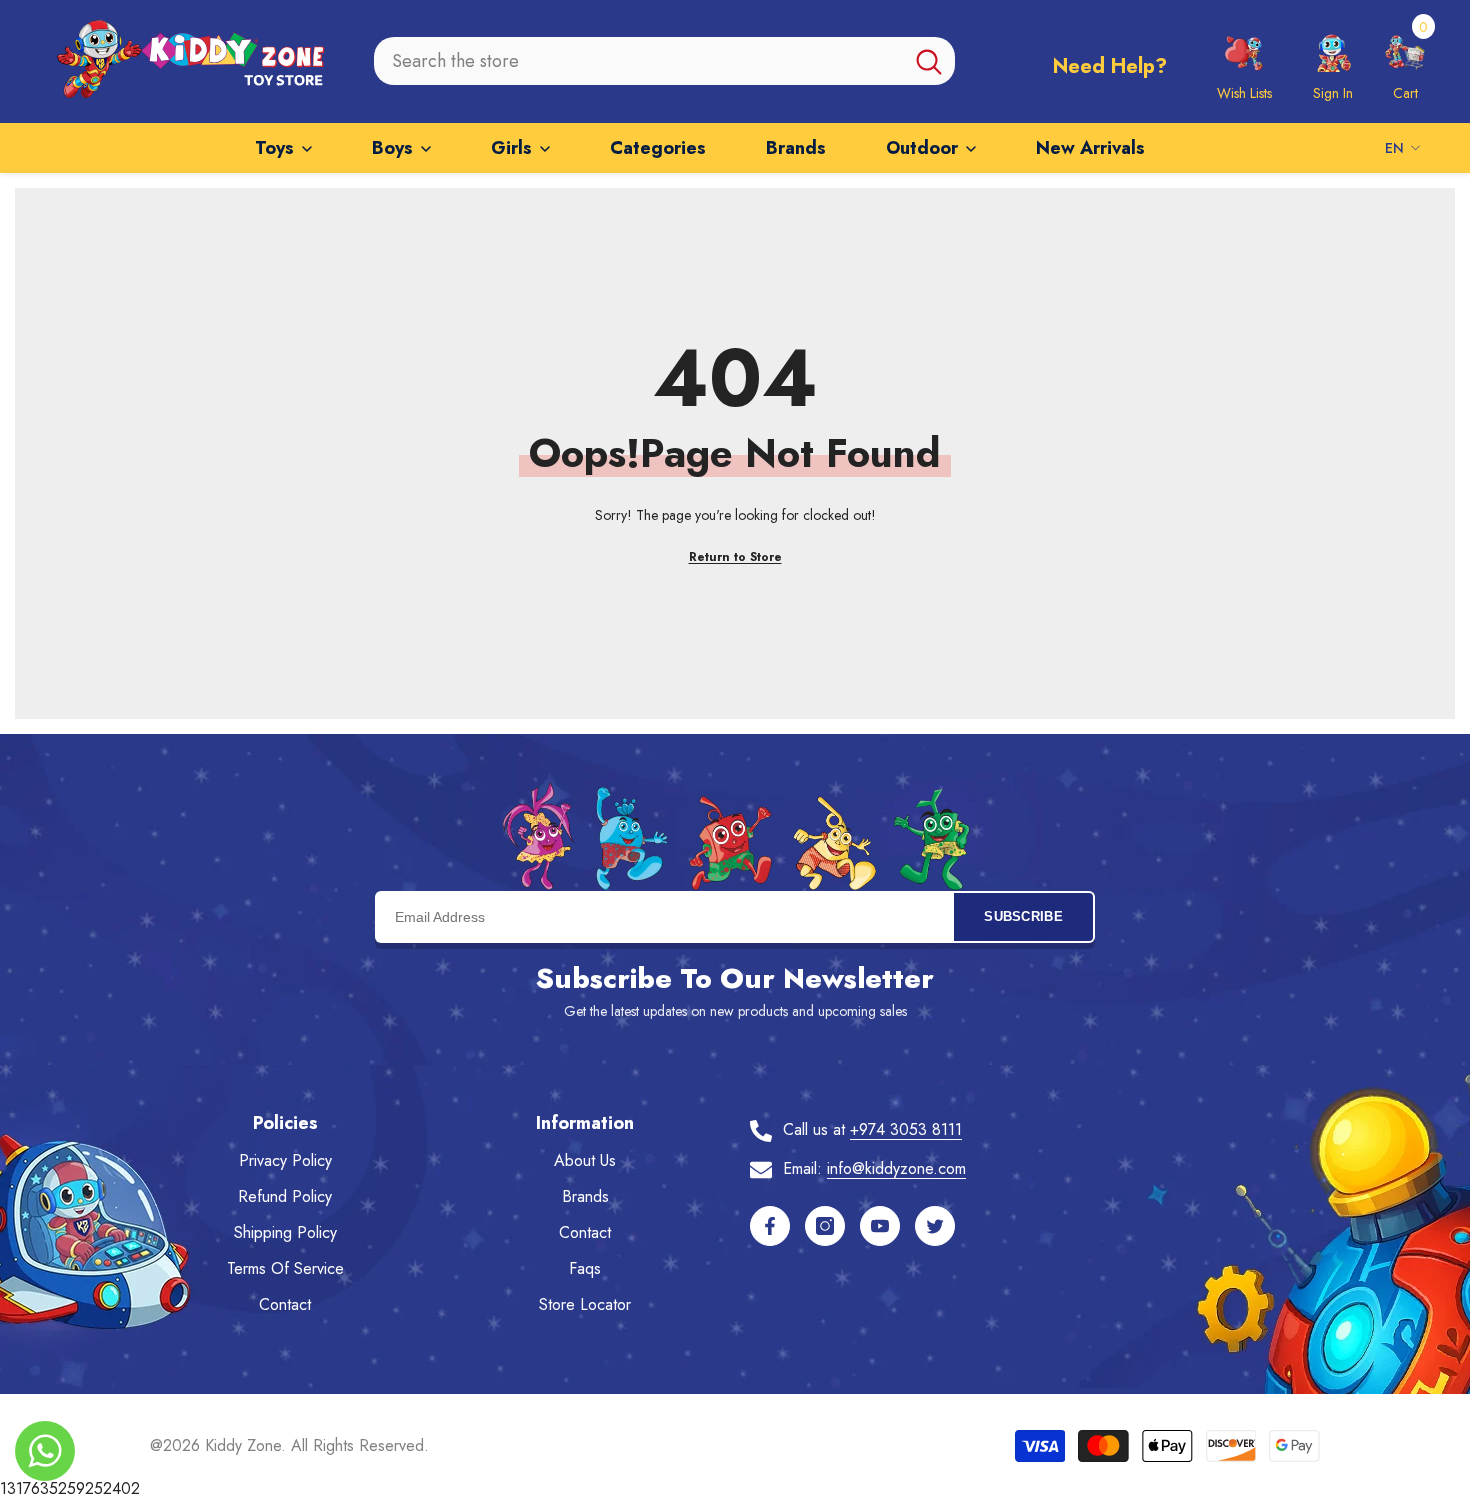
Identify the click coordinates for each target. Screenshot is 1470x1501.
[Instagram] (825, 1226)
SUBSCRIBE (1023, 916)
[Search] (664, 61)
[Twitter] (935, 1226)
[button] (1405, 61)
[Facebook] (770, 1226)
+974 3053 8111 (906, 1129)
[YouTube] (880, 1226)
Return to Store (735, 557)
